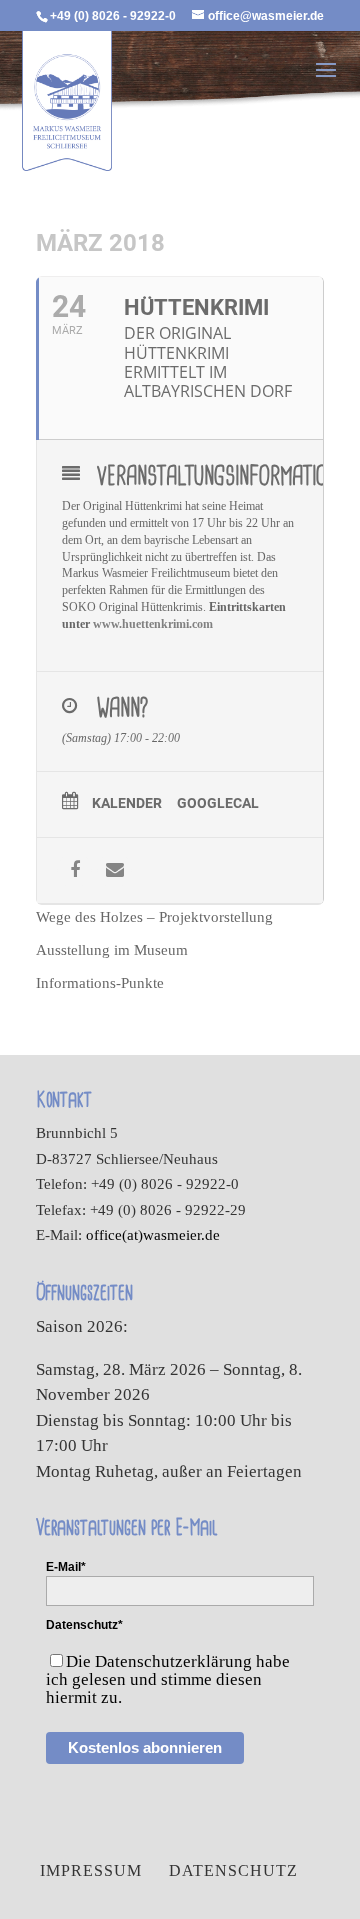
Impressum (91, 1870)
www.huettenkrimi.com (153, 624)
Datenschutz (233, 1870)
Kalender (127, 803)
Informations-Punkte (100, 983)
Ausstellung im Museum (112, 950)
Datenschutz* (84, 1625)
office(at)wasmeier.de (153, 1235)
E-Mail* (66, 1567)
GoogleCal (218, 803)
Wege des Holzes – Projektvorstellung (154, 917)
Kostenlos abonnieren (145, 1747)
